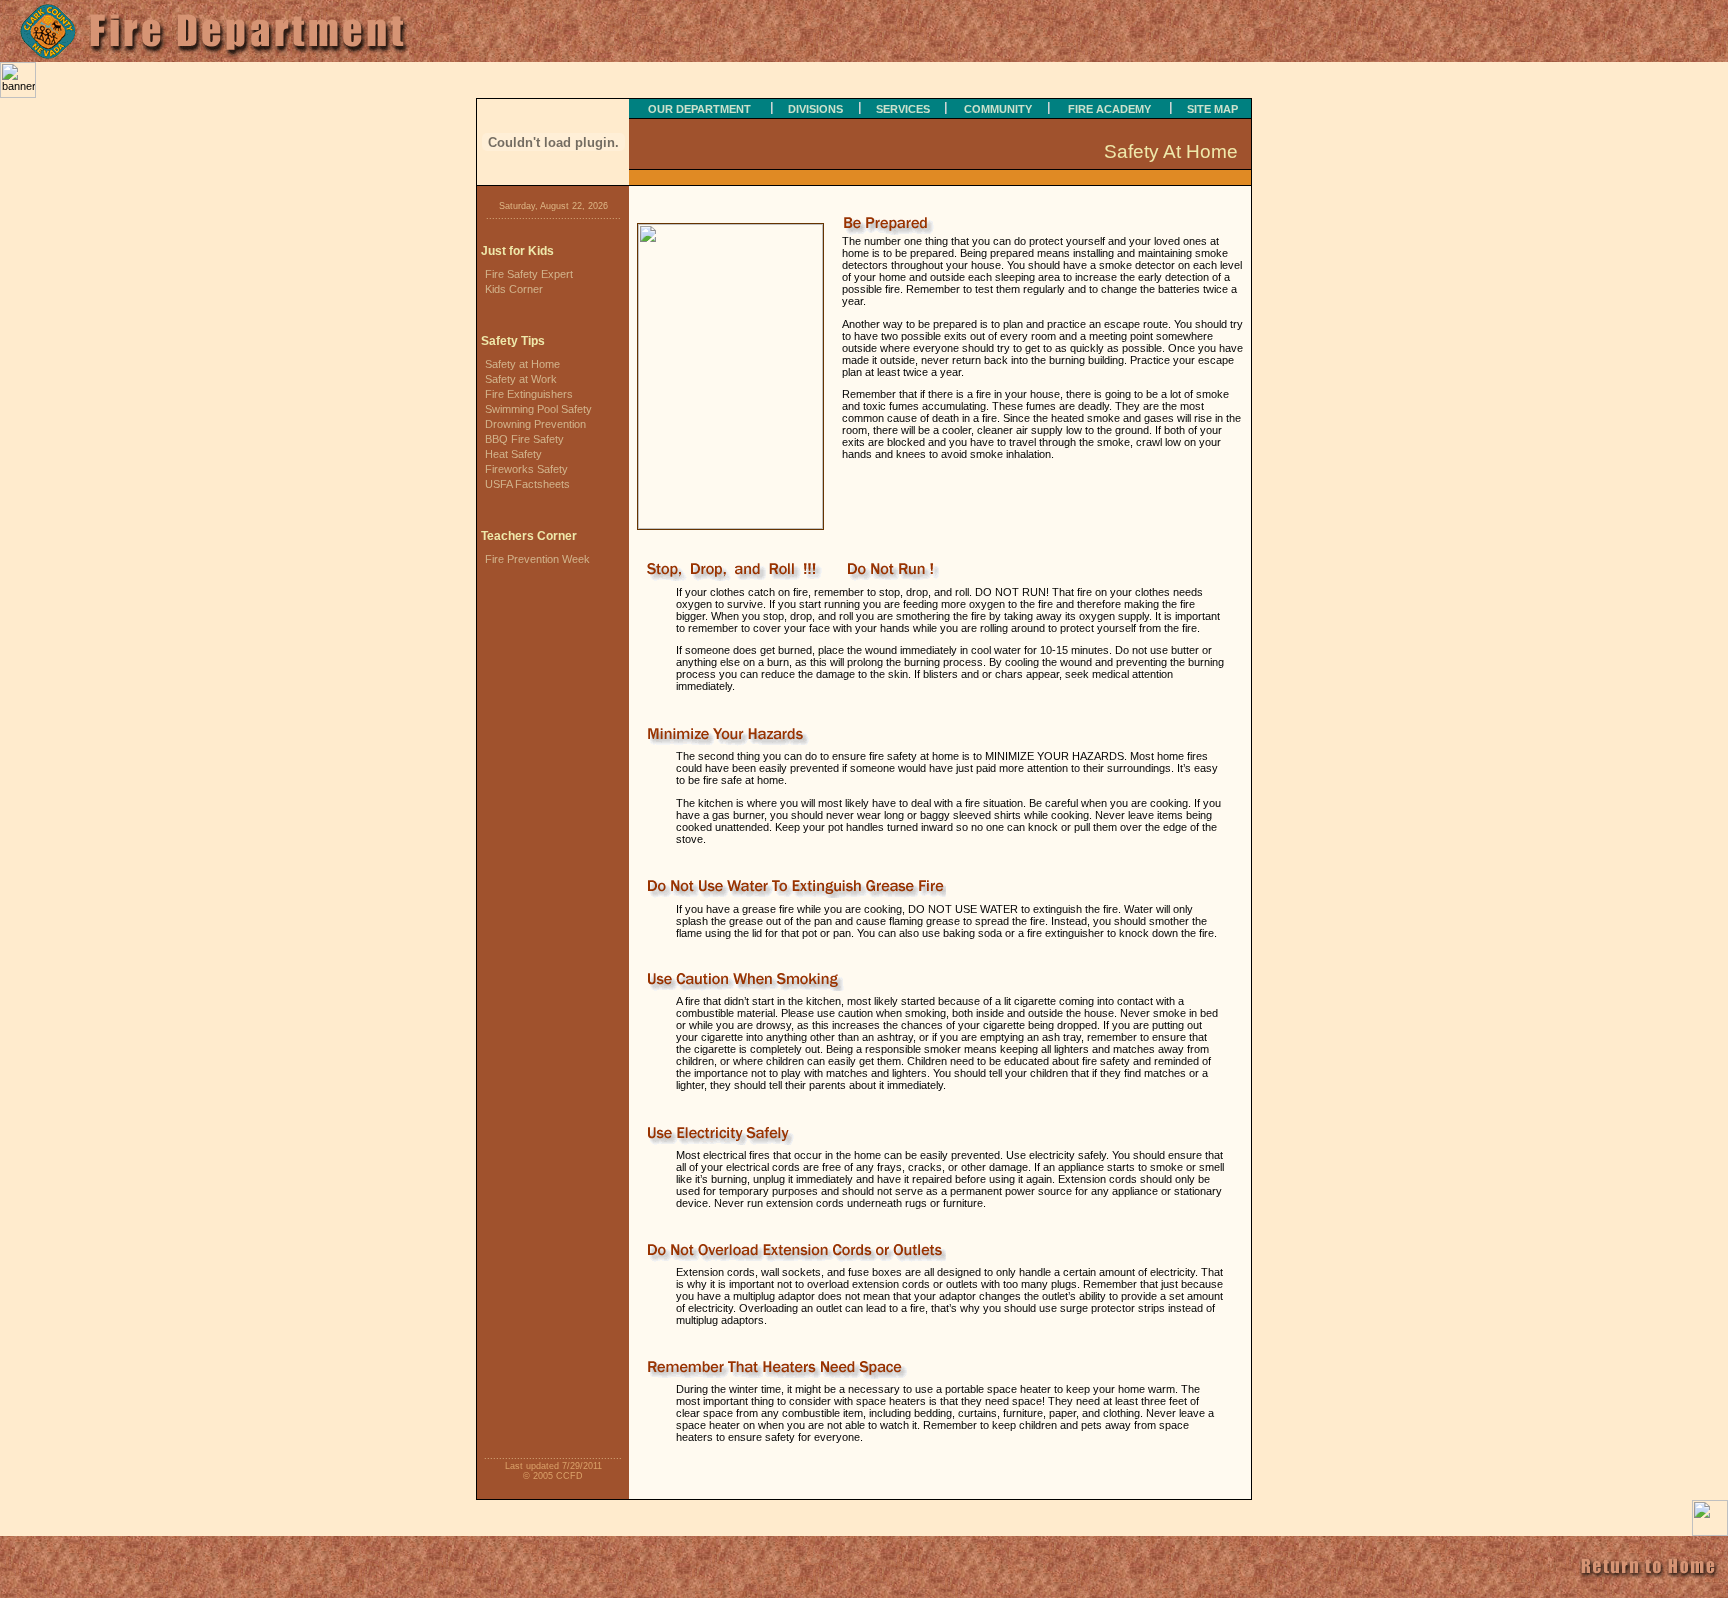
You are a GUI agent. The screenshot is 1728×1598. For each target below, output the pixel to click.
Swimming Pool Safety (538, 409)
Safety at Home (522, 364)
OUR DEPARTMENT (699, 109)
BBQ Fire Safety (524, 439)
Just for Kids (517, 251)
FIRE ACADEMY (1109, 109)
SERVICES (903, 109)
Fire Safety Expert (529, 274)
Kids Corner (514, 289)
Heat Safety (513, 454)
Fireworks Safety (526, 469)
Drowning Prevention (535, 424)
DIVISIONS (815, 109)
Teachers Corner (529, 536)
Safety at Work (521, 379)
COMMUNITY (998, 109)
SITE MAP (1212, 109)
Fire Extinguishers (529, 394)
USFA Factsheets (527, 484)
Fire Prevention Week (537, 559)
